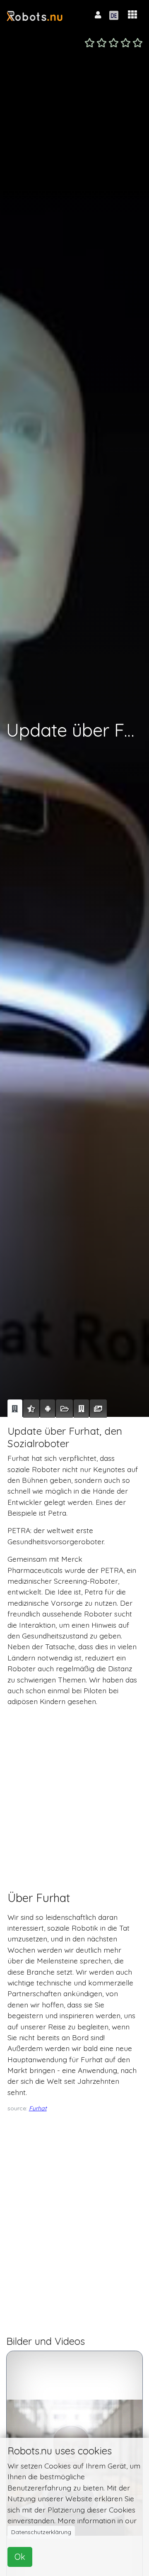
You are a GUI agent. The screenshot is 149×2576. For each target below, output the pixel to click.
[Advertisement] (74, 1791)
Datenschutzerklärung (41, 2532)
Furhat (38, 2108)
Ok (20, 2557)
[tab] (15, 1409)
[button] (132, 15)
